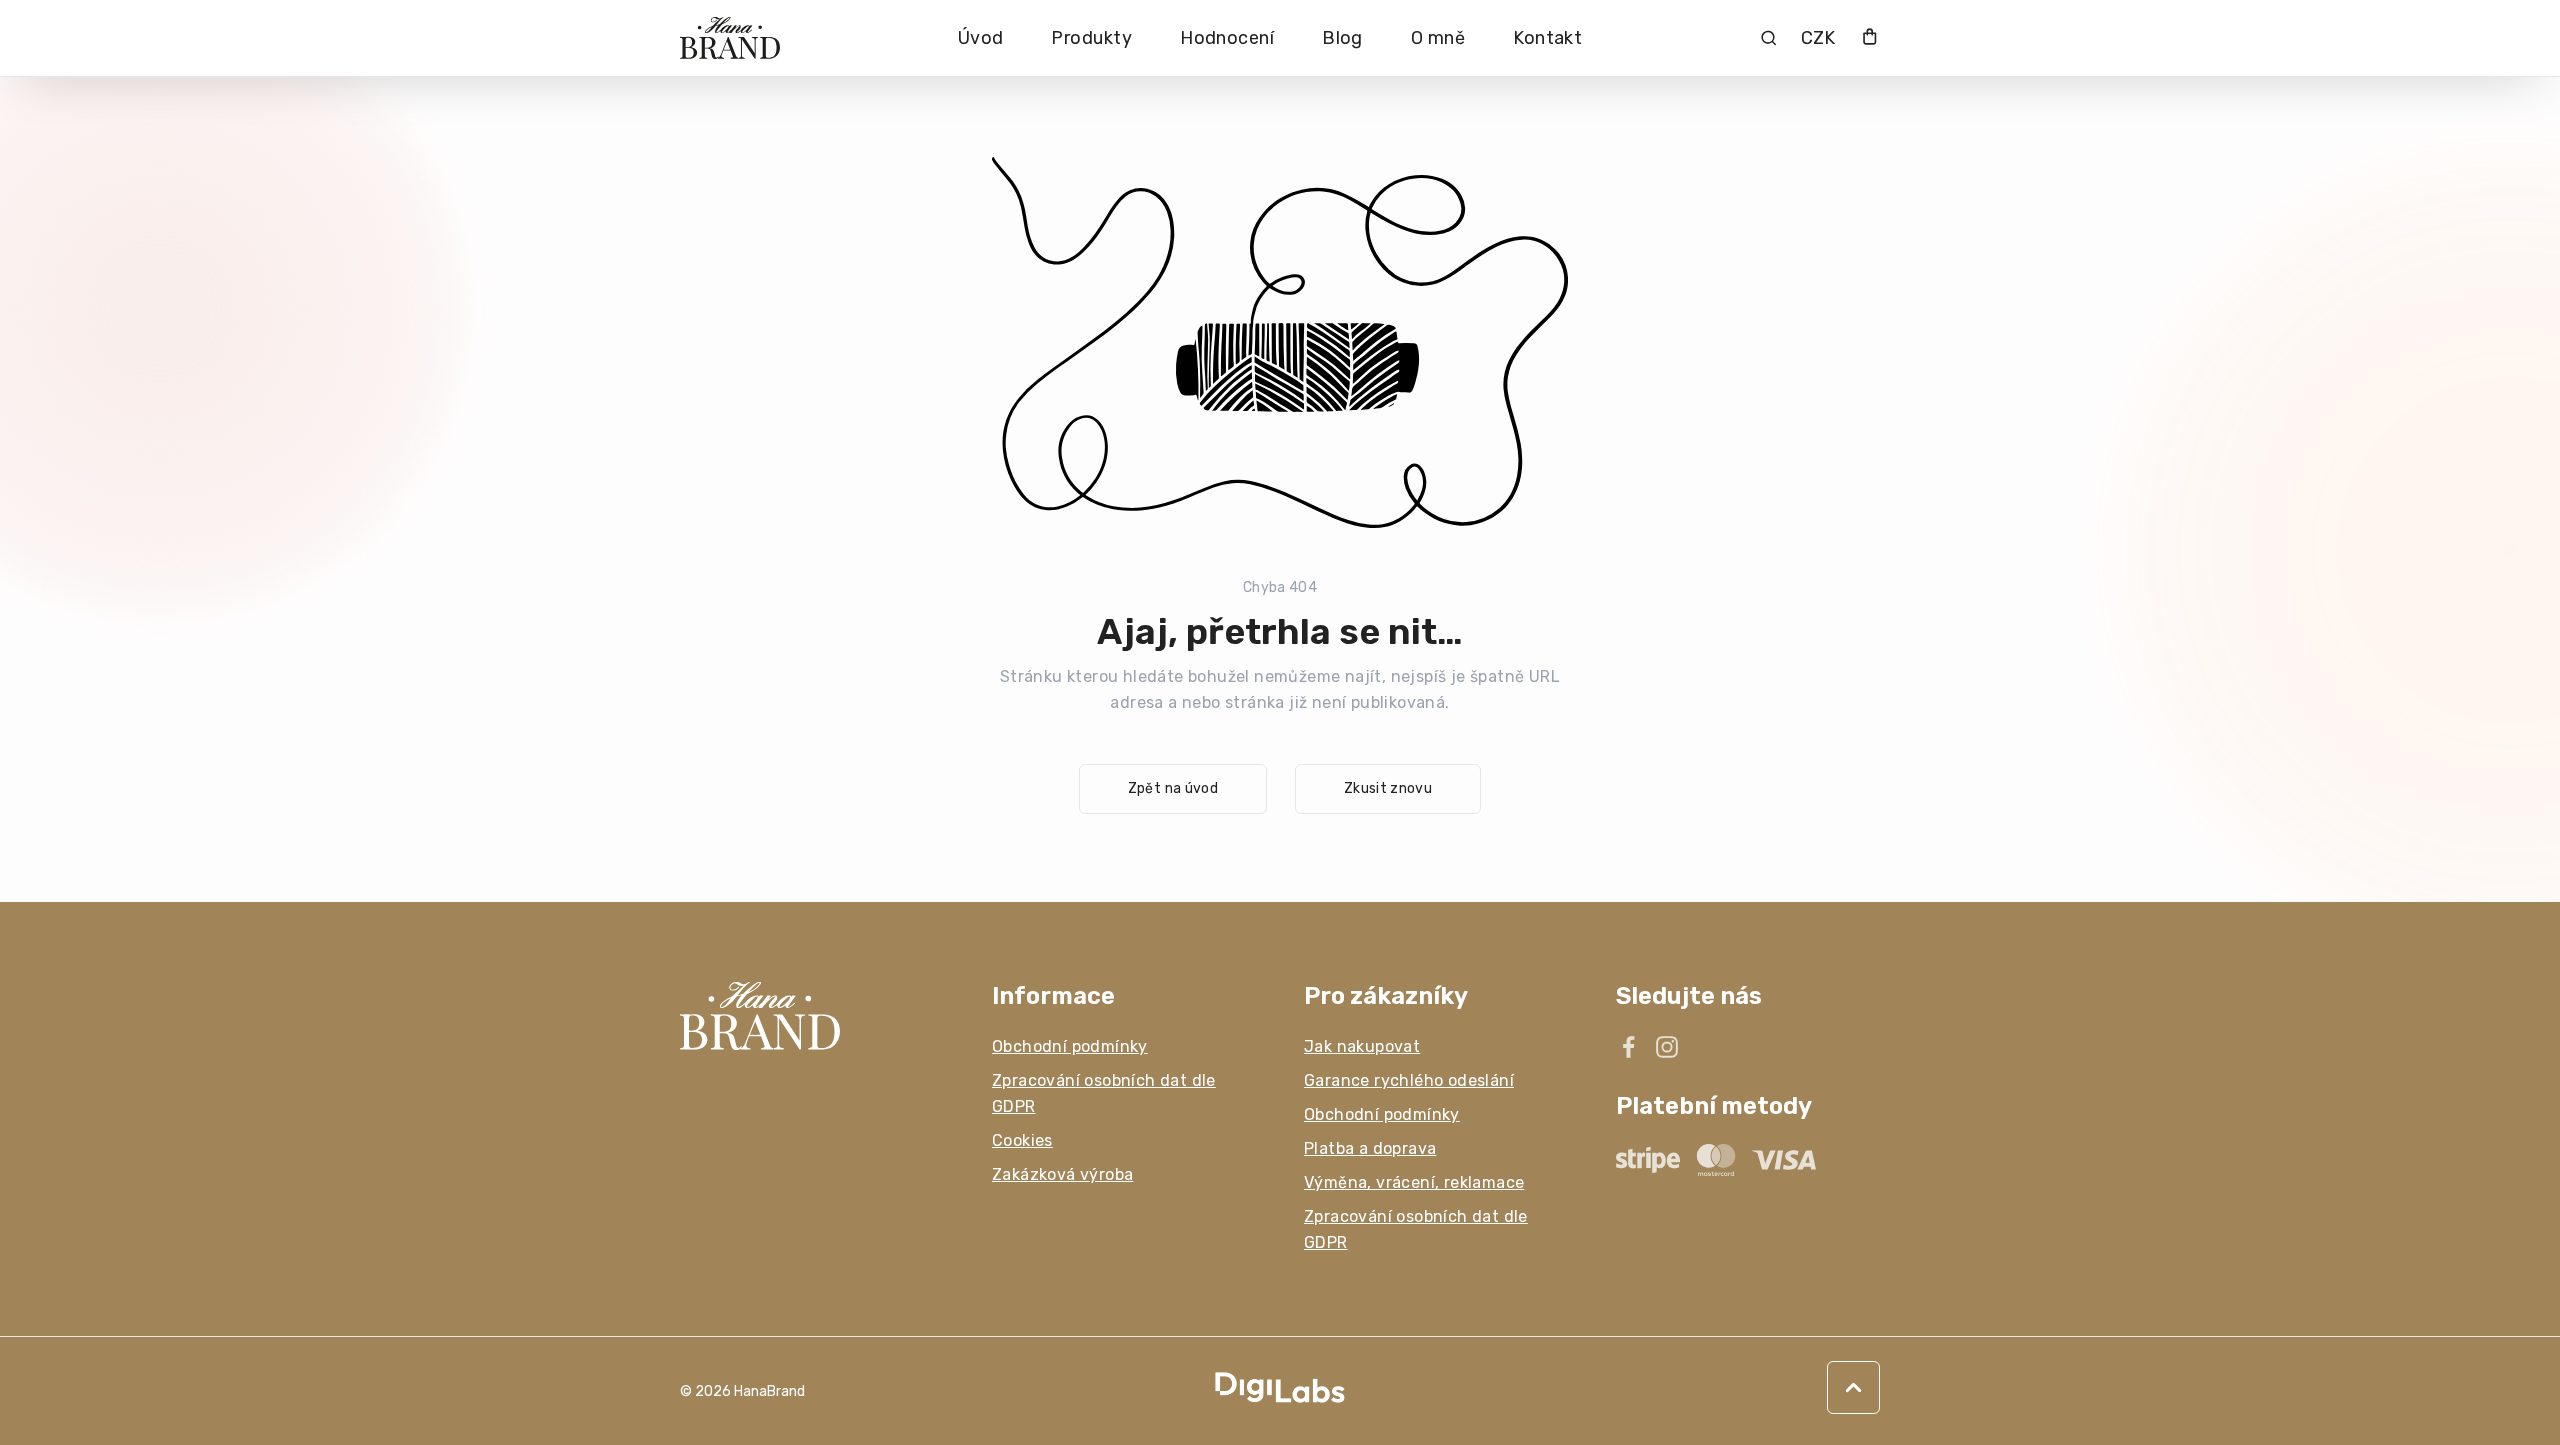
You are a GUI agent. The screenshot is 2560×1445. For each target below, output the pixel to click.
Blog (1342, 38)
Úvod (981, 38)
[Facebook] (1629, 1047)
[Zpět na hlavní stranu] (812, 1016)
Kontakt (1547, 38)
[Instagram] (1667, 1047)
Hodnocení (1227, 38)
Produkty (1091, 38)
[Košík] (1870, 38)
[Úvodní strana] (730, 38)
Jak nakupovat (1362, 1046)
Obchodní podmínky (1070, 1046)
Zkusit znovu (1388, 788)
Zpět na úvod (1173, 788)
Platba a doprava (1370, 1148)
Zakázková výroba (1062, 1174)
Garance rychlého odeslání (1409, 1080)
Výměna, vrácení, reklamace (1414, 1182)
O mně (1438, 38)
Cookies (1022, 1140)
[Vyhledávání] (1768, 38)
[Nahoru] (1853, 1387)
